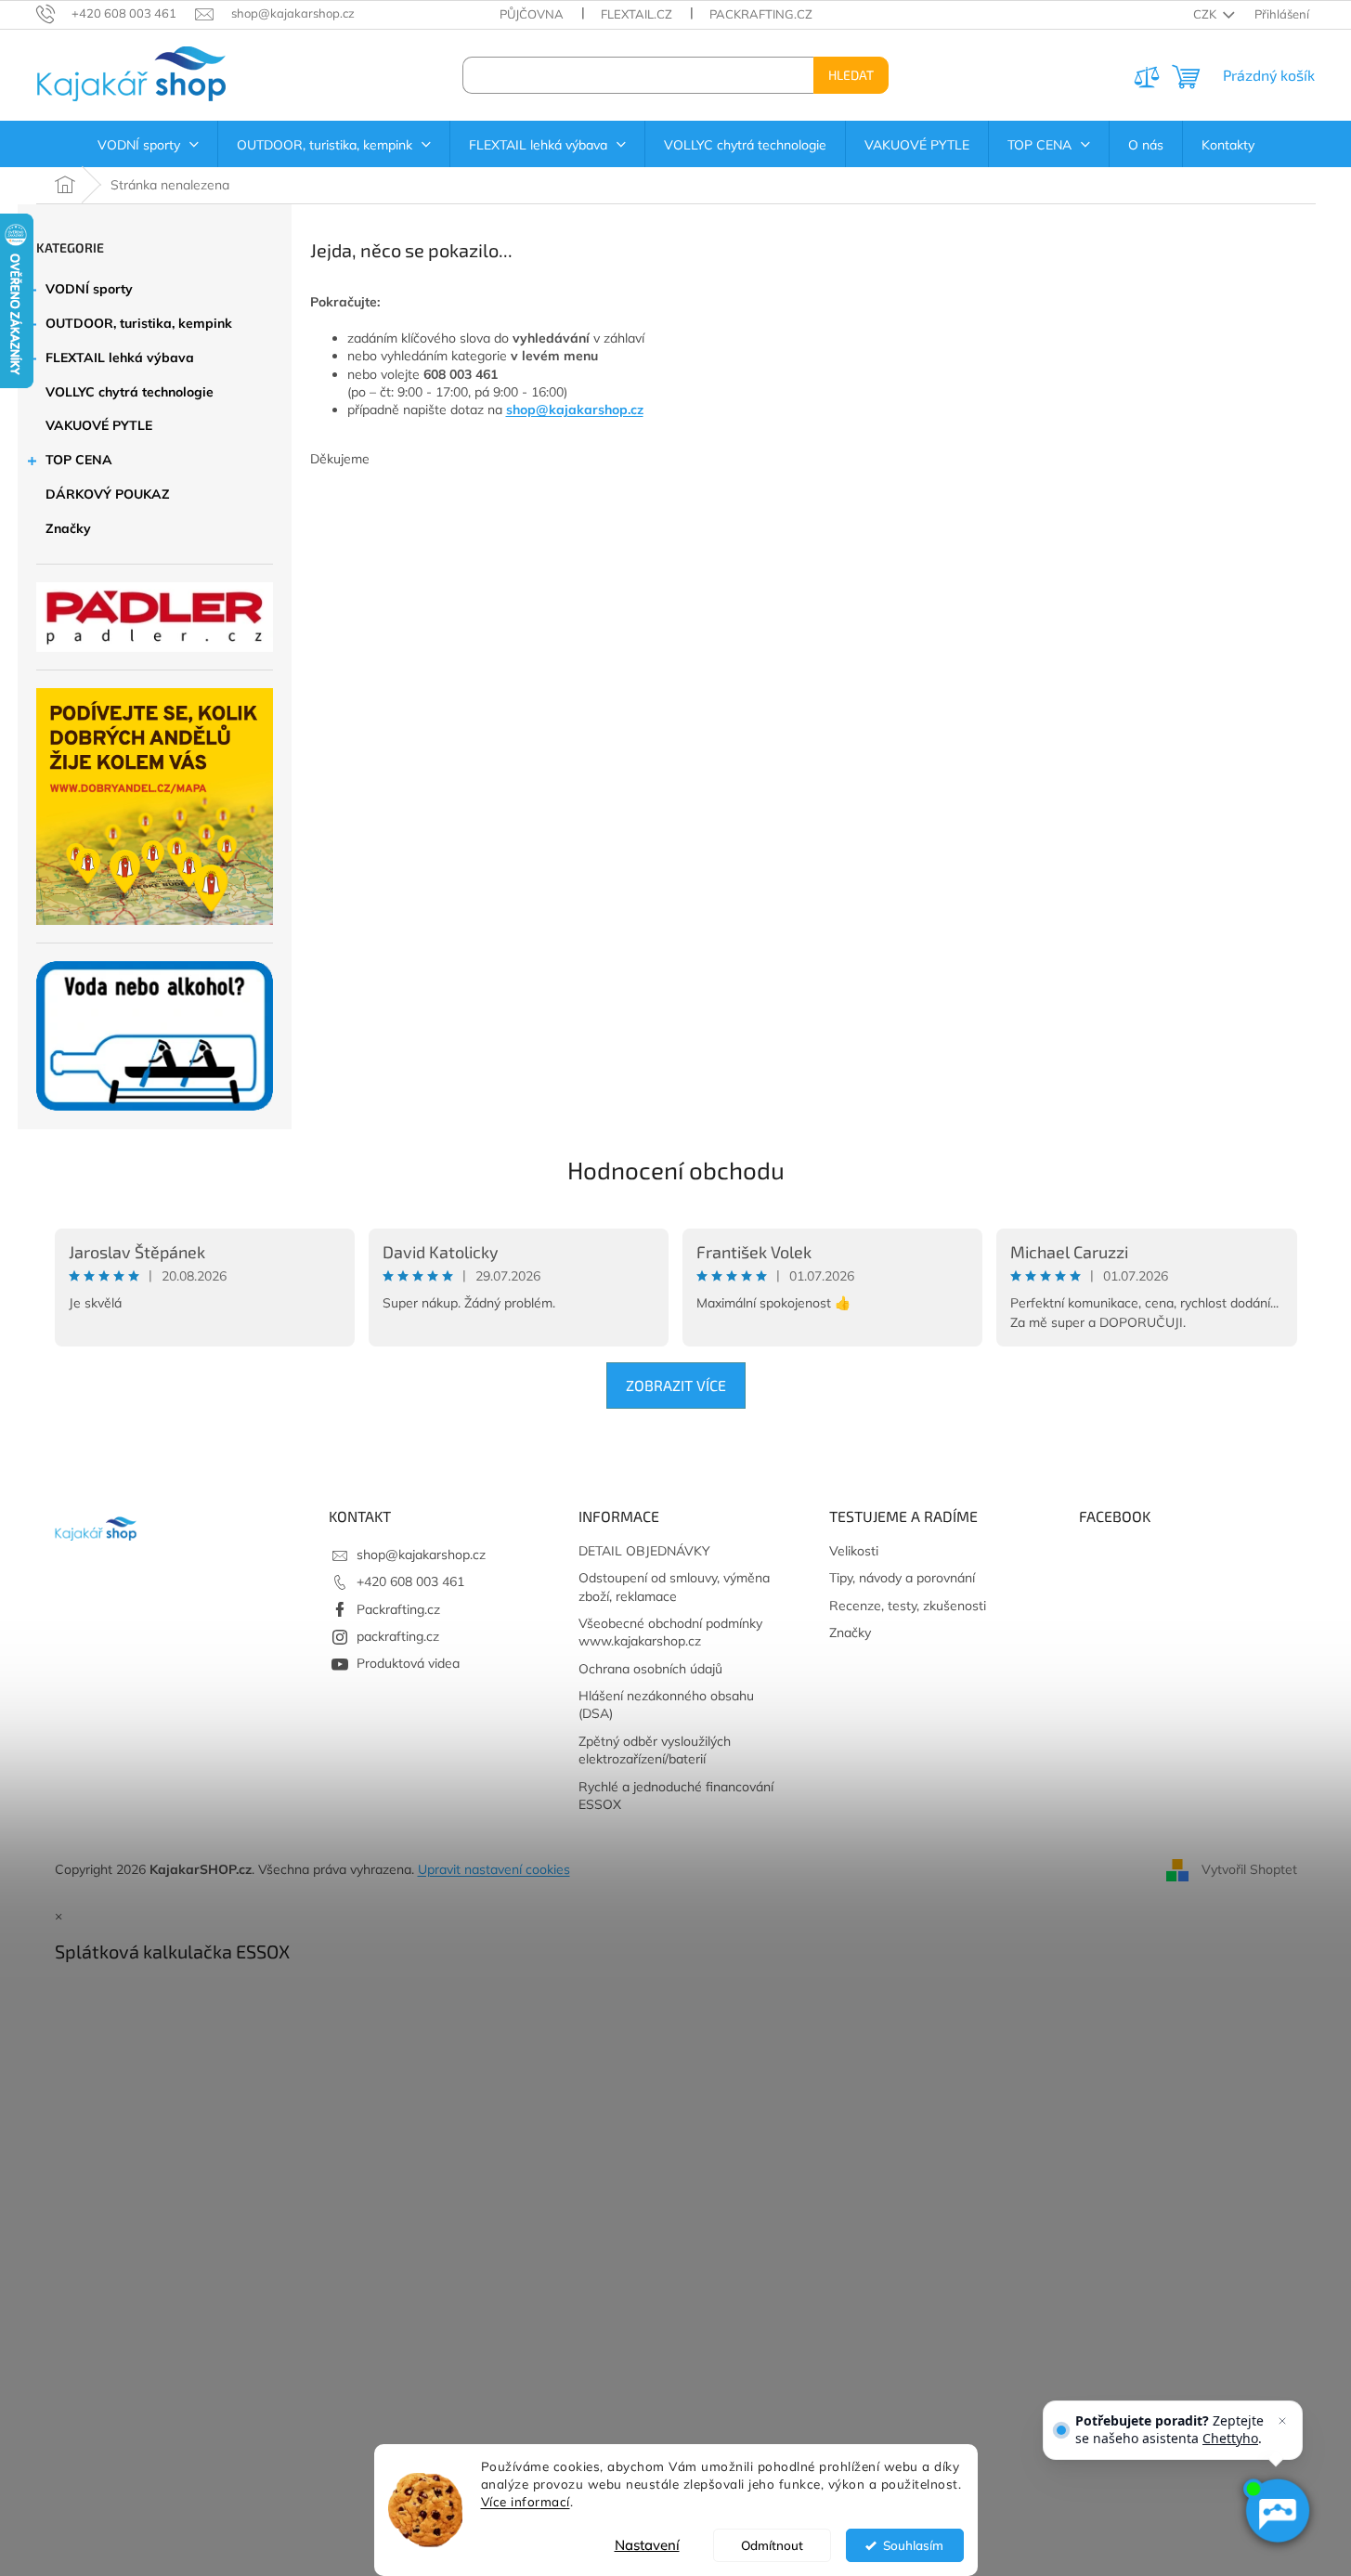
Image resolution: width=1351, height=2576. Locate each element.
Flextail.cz (637, 14)
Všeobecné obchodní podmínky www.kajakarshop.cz (670, 1632)
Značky (68, 528)
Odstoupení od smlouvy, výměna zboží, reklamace (674, 1587)
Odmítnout (772, 2545)
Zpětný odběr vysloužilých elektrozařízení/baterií (655, 1750)
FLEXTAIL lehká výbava (120, 358)
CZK (1206, 14)
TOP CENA (79, 460)
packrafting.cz (398, 1636)
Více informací (526, 2501)
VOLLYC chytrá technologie (130, 392)
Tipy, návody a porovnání (902, 1578)
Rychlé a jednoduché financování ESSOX (676, 1795)
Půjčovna (532, 14)
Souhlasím (913, 2545)
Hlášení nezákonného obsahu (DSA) (666, 1704)
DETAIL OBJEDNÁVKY (644, 1551)
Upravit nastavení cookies (494, 1869)
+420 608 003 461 (410, 1581)
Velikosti (854, 1551)
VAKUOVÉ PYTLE (99, 425)
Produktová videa (408, 1663)
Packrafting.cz (761, 14)
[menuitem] (148, 145)
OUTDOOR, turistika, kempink (139, 323)
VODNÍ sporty (89, 289)
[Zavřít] (1282, 2421)
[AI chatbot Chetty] (1277, 2511)
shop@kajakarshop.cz (575, 410)
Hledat (851, 75)
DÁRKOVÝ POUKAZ (108, 494)
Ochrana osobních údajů (650, 1669)
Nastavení (647, 2545)
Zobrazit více (676, 1385)
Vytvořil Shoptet (1249, 1868)
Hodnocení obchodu (676, 1170)
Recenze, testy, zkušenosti (908, 1606)
